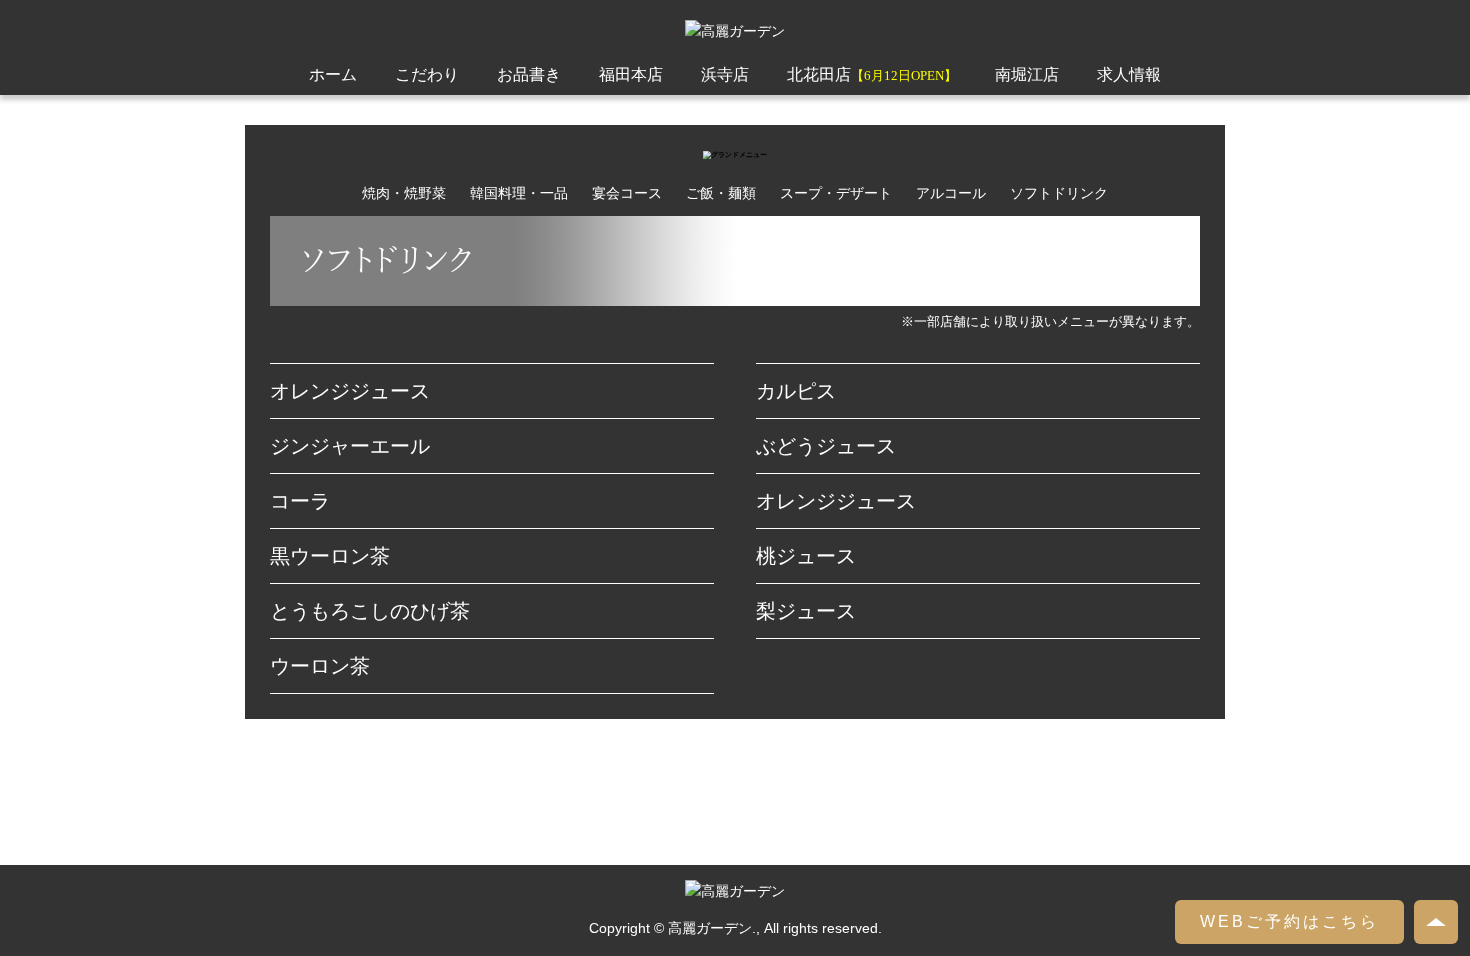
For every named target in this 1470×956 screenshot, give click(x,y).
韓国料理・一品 (519, 193)
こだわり (427, 74)
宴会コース (627, 193)
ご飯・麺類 (721, 193)
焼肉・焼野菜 (404, 193)
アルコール (951, 193)
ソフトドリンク (1059, 193)
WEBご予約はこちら (1289, 921)
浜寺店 (725, 74)
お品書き (529, 74)
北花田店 (872, 74)
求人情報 (1129, 74)
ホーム (333, 74)
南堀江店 (1027, 74)
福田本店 (631, 74)
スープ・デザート (836, 193)
